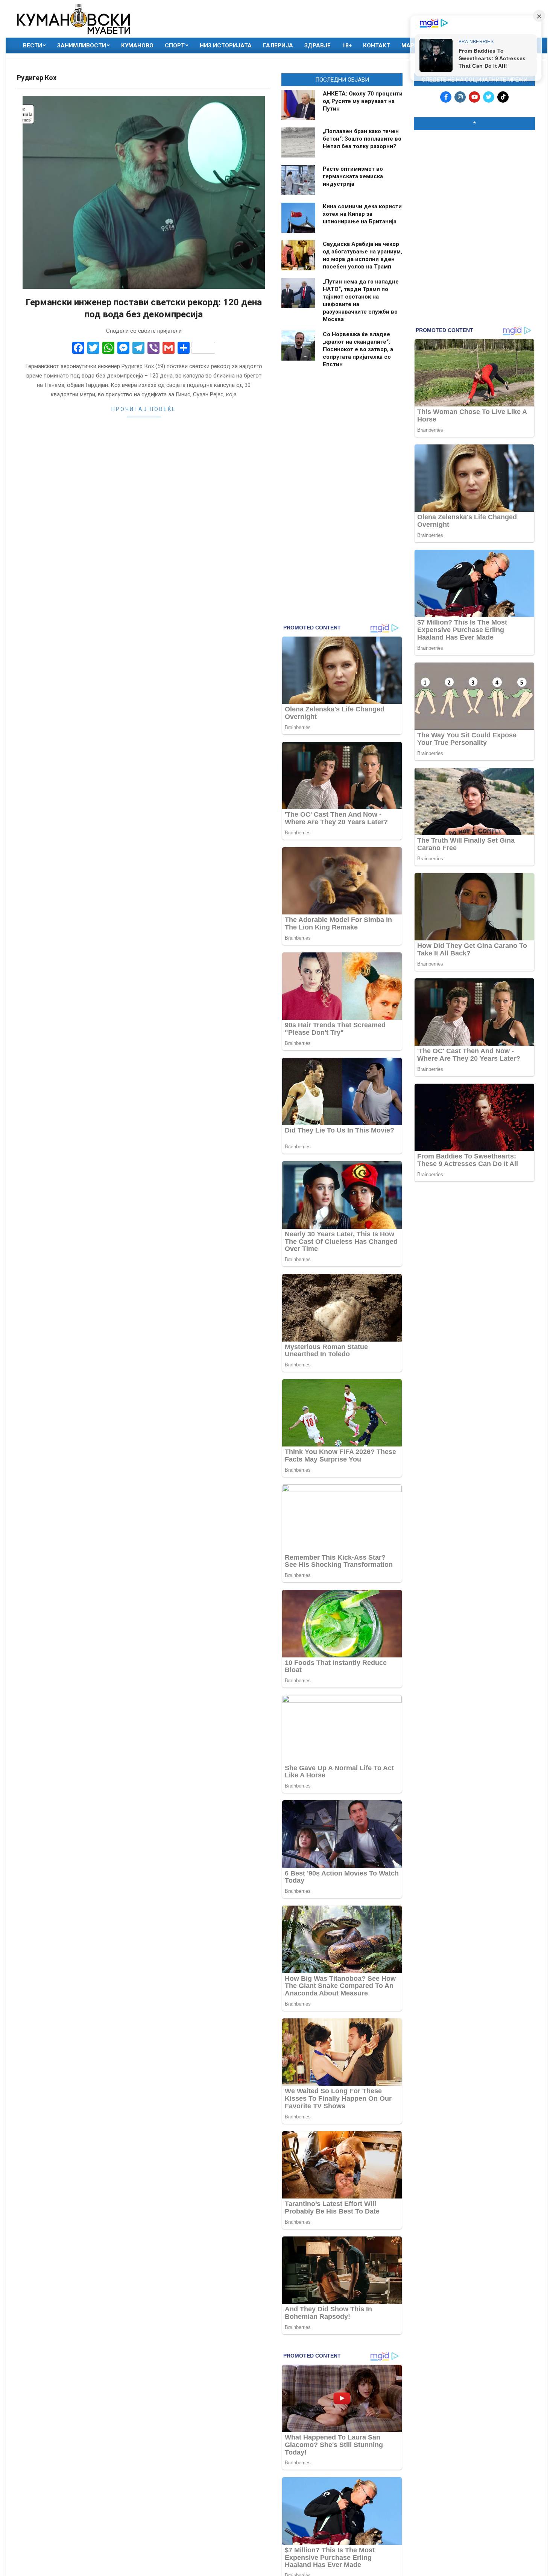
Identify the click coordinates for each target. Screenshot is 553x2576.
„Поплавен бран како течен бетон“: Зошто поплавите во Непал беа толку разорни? (362, 139)
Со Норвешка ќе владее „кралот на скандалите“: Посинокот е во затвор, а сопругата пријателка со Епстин (358, 349)
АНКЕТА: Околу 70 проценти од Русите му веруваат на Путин (363, 101)
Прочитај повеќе (144, 409)
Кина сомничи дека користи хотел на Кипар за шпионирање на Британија (362, 214)
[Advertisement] (474, 185)
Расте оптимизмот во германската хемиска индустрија (353, 176)
